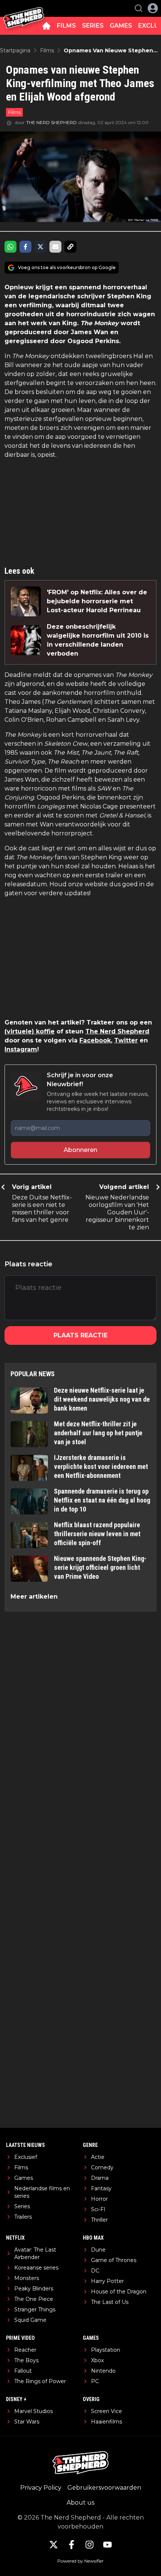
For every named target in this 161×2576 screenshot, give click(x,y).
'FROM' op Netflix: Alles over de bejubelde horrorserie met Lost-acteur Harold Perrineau (97, 601)
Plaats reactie (80, 1335)
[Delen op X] (40, 247)
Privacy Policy (41, 2488)
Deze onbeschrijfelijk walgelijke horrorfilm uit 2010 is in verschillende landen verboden (98, 640)
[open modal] (153, 8)
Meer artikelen (34, 1597)
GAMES (121, 26)
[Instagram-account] (89, 2545)
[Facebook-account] (72, 2545)
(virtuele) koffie (30, 1031)
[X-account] (54, 2545)
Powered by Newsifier (80, 2561)
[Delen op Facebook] (25, 247)
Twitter (126, 1040)
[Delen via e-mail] (55, 247)
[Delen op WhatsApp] (10, 247)
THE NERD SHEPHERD (51, 122)
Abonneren (80, 1150)
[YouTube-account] (107, 2545)
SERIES (93, 26)
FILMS (66, 26)
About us (80, 2503)
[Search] (139, 8)
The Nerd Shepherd (117, 1031)
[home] (46, 26)
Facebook (95, 1040)
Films (14, 112)
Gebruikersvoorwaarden (104, 2488)
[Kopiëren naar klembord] (70, 247)
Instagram (21, 1049)
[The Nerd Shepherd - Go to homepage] (24, 8)
